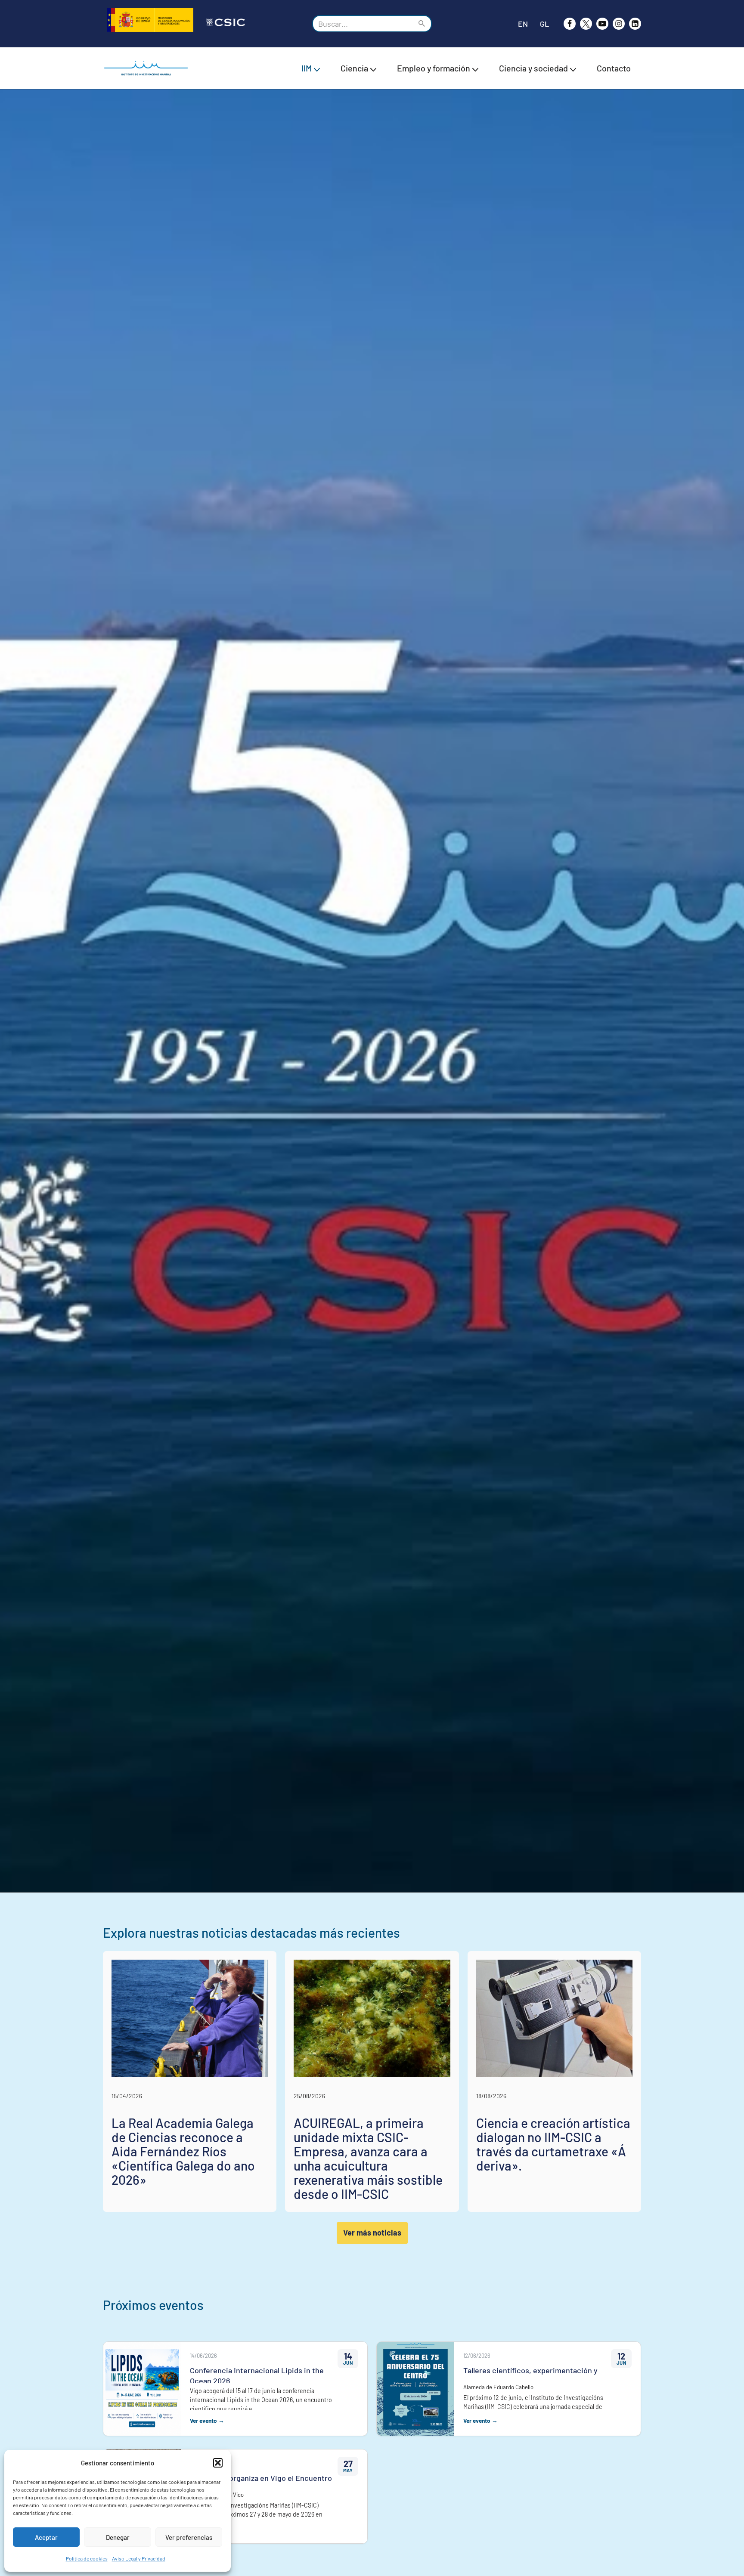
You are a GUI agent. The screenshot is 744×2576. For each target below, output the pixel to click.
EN (523, 24)
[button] (218, 2463)
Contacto (614, 68)
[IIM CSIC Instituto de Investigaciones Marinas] (148, 68)
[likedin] (635, 24)
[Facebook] (570, 24)
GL (544, 24)
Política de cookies (87, 2558)
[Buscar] (422, 24)
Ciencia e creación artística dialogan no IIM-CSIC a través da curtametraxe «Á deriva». (553, 2144)
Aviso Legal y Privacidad (139, 2558)
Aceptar (46, 2537)
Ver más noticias (372, 2233)
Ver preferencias (189, 2537)
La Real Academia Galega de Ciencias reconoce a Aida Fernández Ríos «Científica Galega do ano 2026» (183, 2151)
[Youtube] (602, 24)
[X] (586, 24)
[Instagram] (619, 24)
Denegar (118, 2537)
